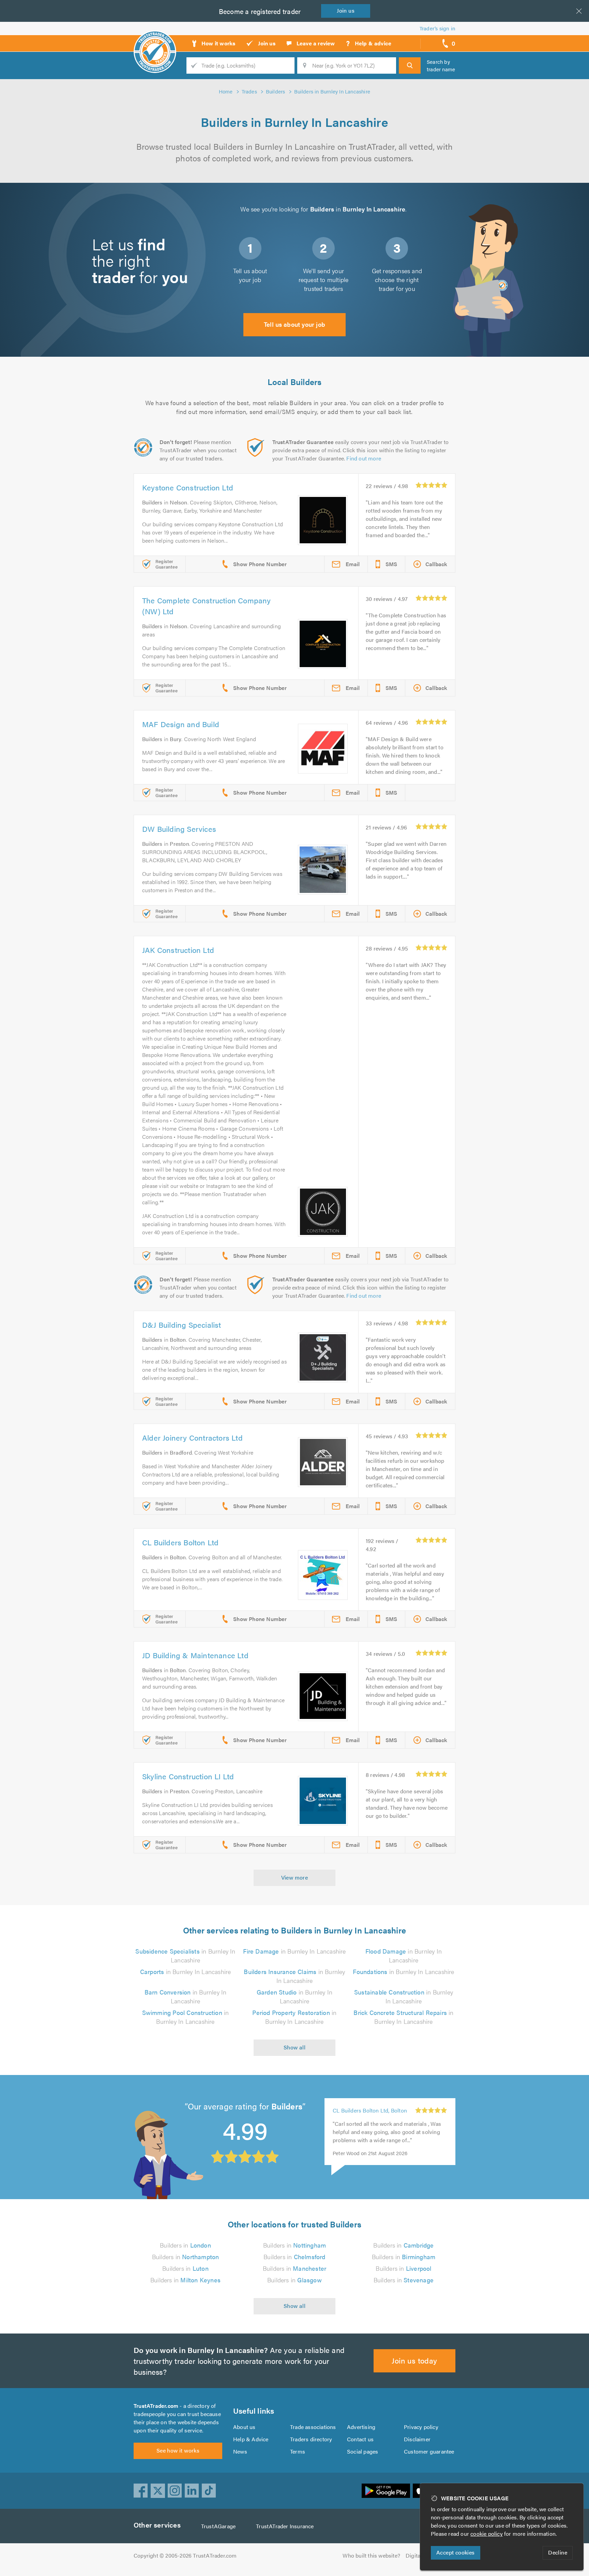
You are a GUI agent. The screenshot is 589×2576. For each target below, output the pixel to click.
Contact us (360, 2439)
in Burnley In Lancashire (185, 1955)
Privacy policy (421, 2427)
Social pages (363, 2451)
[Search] (410, 65)
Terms (298, 2451)
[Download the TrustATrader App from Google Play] (386, 2491)
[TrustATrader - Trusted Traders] (155, 41)
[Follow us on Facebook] (141, 2491)
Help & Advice (251, 2439)
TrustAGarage (218, 2526)
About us (244, 2427)
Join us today (414, 2360)
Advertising (361, 2427)
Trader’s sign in (437, 28)
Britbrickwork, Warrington (365, 2120)
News (240, 2451)
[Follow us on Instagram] (175, 2491)
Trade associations (313, 2427)
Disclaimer (417, 2439)
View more (295, 1877)
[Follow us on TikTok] (209, 2491)
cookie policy (487, 2534)
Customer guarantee (429, 2451)
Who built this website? (371, 2555)
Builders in (185, 2245)
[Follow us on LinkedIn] (192, 2491)
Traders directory (311, 2439)
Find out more (364, 458)
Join (346, 10)
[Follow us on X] (158, 2491)
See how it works (178, 2450)
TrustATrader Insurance (285, 2526)
